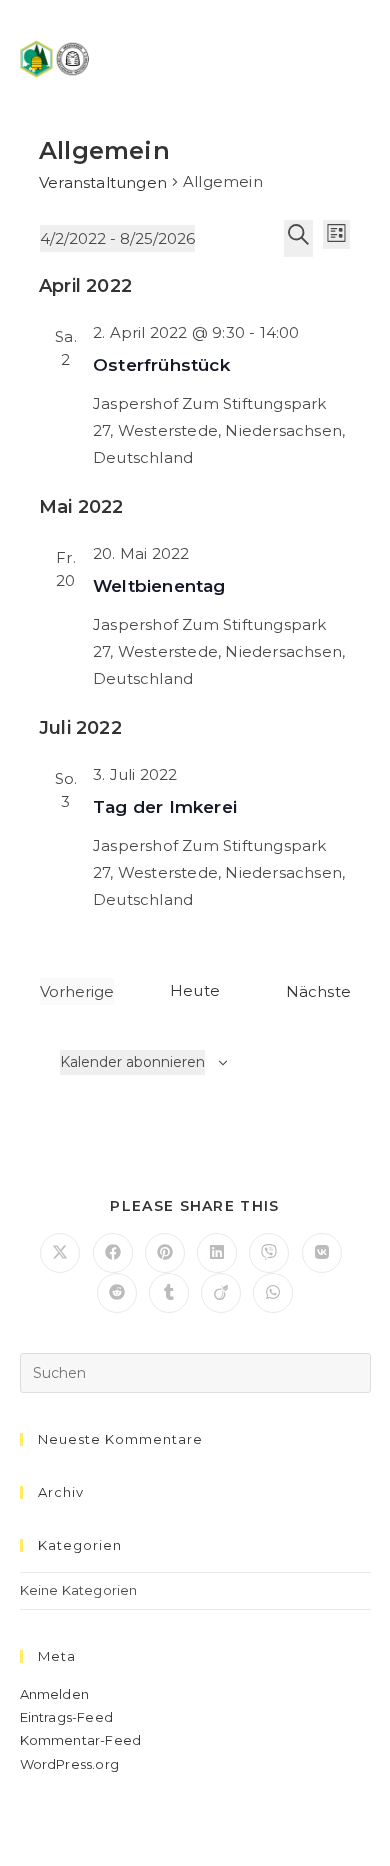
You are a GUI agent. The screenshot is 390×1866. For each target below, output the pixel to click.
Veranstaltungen (103, 182)
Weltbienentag (159, 586)
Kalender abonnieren (132, 1062)
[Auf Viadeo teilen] (221, 1293)
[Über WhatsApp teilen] (273, 1293)
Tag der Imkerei (165, 807)
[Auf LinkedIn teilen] (217, 1253)
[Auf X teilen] (60, 1253)
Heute (195, 990)
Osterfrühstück (161, 365)
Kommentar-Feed (81, 1740)
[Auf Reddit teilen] (117, 1293)
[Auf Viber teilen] (269, 1253)
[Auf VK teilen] (322, 1253)
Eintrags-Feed (67, 1717)
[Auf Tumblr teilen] (169, 1293)
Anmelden (55, 1694)
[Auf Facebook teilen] (113, 1253)
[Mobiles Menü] (361, 57)
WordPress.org (70, 1764)
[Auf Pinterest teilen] (165, 1253)
